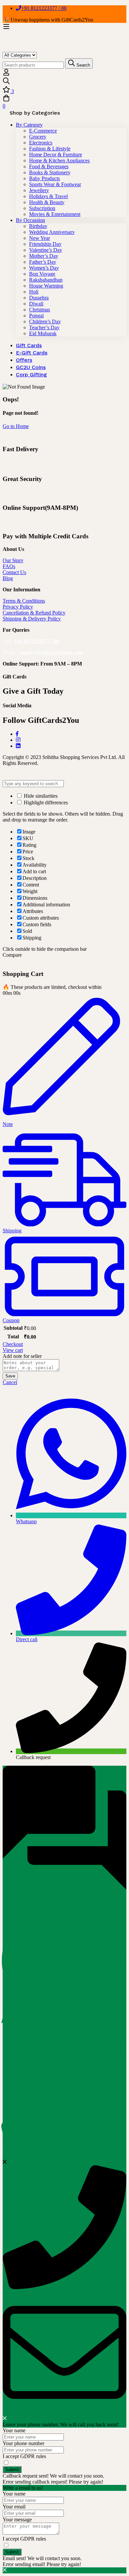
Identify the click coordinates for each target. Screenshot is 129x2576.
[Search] (64, 81)
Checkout (13, 1344)
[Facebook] (17, 734)
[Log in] (6, 74)
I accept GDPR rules (24, 2456)
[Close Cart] (5, 961)
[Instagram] (18, 740)
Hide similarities (40, 796)
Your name (14, 2430)
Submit (12, 2469)
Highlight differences (45, 803)
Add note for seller (22, 1356)
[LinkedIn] (18, 746)
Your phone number (23, 2443)
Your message (17, 2520)
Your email (14, 2507)
